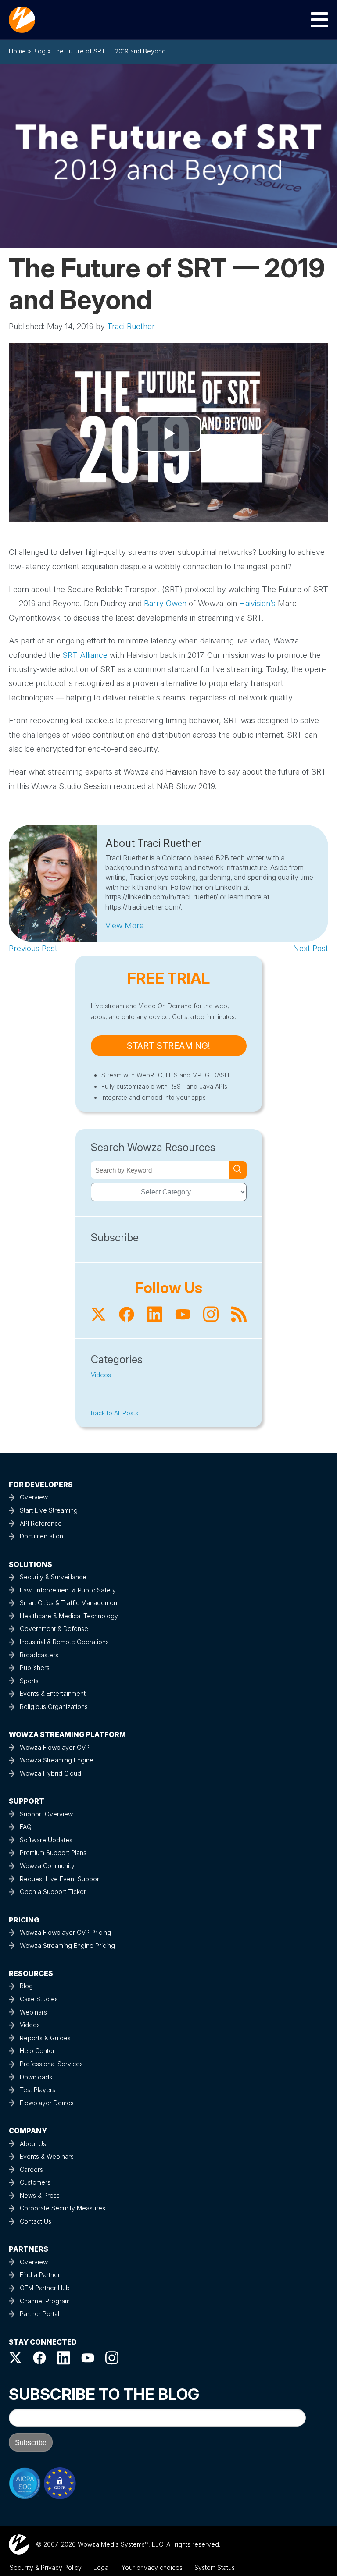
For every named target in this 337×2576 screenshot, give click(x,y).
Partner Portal (39, 2314)
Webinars (33, 2012)
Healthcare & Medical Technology (69, 1616)
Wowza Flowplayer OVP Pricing (65, 1932)
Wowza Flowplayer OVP (55, 1747)
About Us (33, 2144)
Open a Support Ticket (53, 1892)
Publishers (35, 1668)
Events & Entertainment (53, 1693)
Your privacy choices (152, 2567)
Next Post (311, 948)
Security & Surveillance (53, 1577)
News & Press (40, 2195)
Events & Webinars (47, 2156)
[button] (125, 926)
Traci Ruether (131, 326)
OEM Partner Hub (45, 2288)
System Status (215, 2567)
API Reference (41, 1523)
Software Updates (46, 1840)
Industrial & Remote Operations (64, 1642)
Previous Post (33, 948)
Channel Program (45, 2301)
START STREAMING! (168, 1046)
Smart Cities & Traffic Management (69, 1603)
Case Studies (39, 1999)
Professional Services (51, 2064)
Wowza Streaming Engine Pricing (67, 1945)
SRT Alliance (85, 655)
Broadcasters (39, 1655)
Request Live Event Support (60, 1879)
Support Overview (46, 1814)
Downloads (36, 2077)
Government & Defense (54, 1629)
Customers (35, 2182)
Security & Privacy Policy (46, 2567)
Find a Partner (40, 2275)
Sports (29, 1681)
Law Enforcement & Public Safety (68, 1590)
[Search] (238, 1170)
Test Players (38, 2090)
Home (17, 51)
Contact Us (36, 2221)
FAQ (26, 1827)
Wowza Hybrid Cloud (50, 1773)
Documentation (41, 1536)
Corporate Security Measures (63, 2208)
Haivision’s (257, 603)
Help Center (37, 2051)
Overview (34, 1497)
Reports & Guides (45, 2038)
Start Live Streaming (49, 1510)
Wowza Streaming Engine (57, 1760)
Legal (102, 2567)
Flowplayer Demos (47, 2103)
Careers (31, 2169)
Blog (39, 51)
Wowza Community (47, 1866)
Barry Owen (165, 603)
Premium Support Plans (53, 1853)
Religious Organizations (54, 1707)
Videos (101, 1375)
